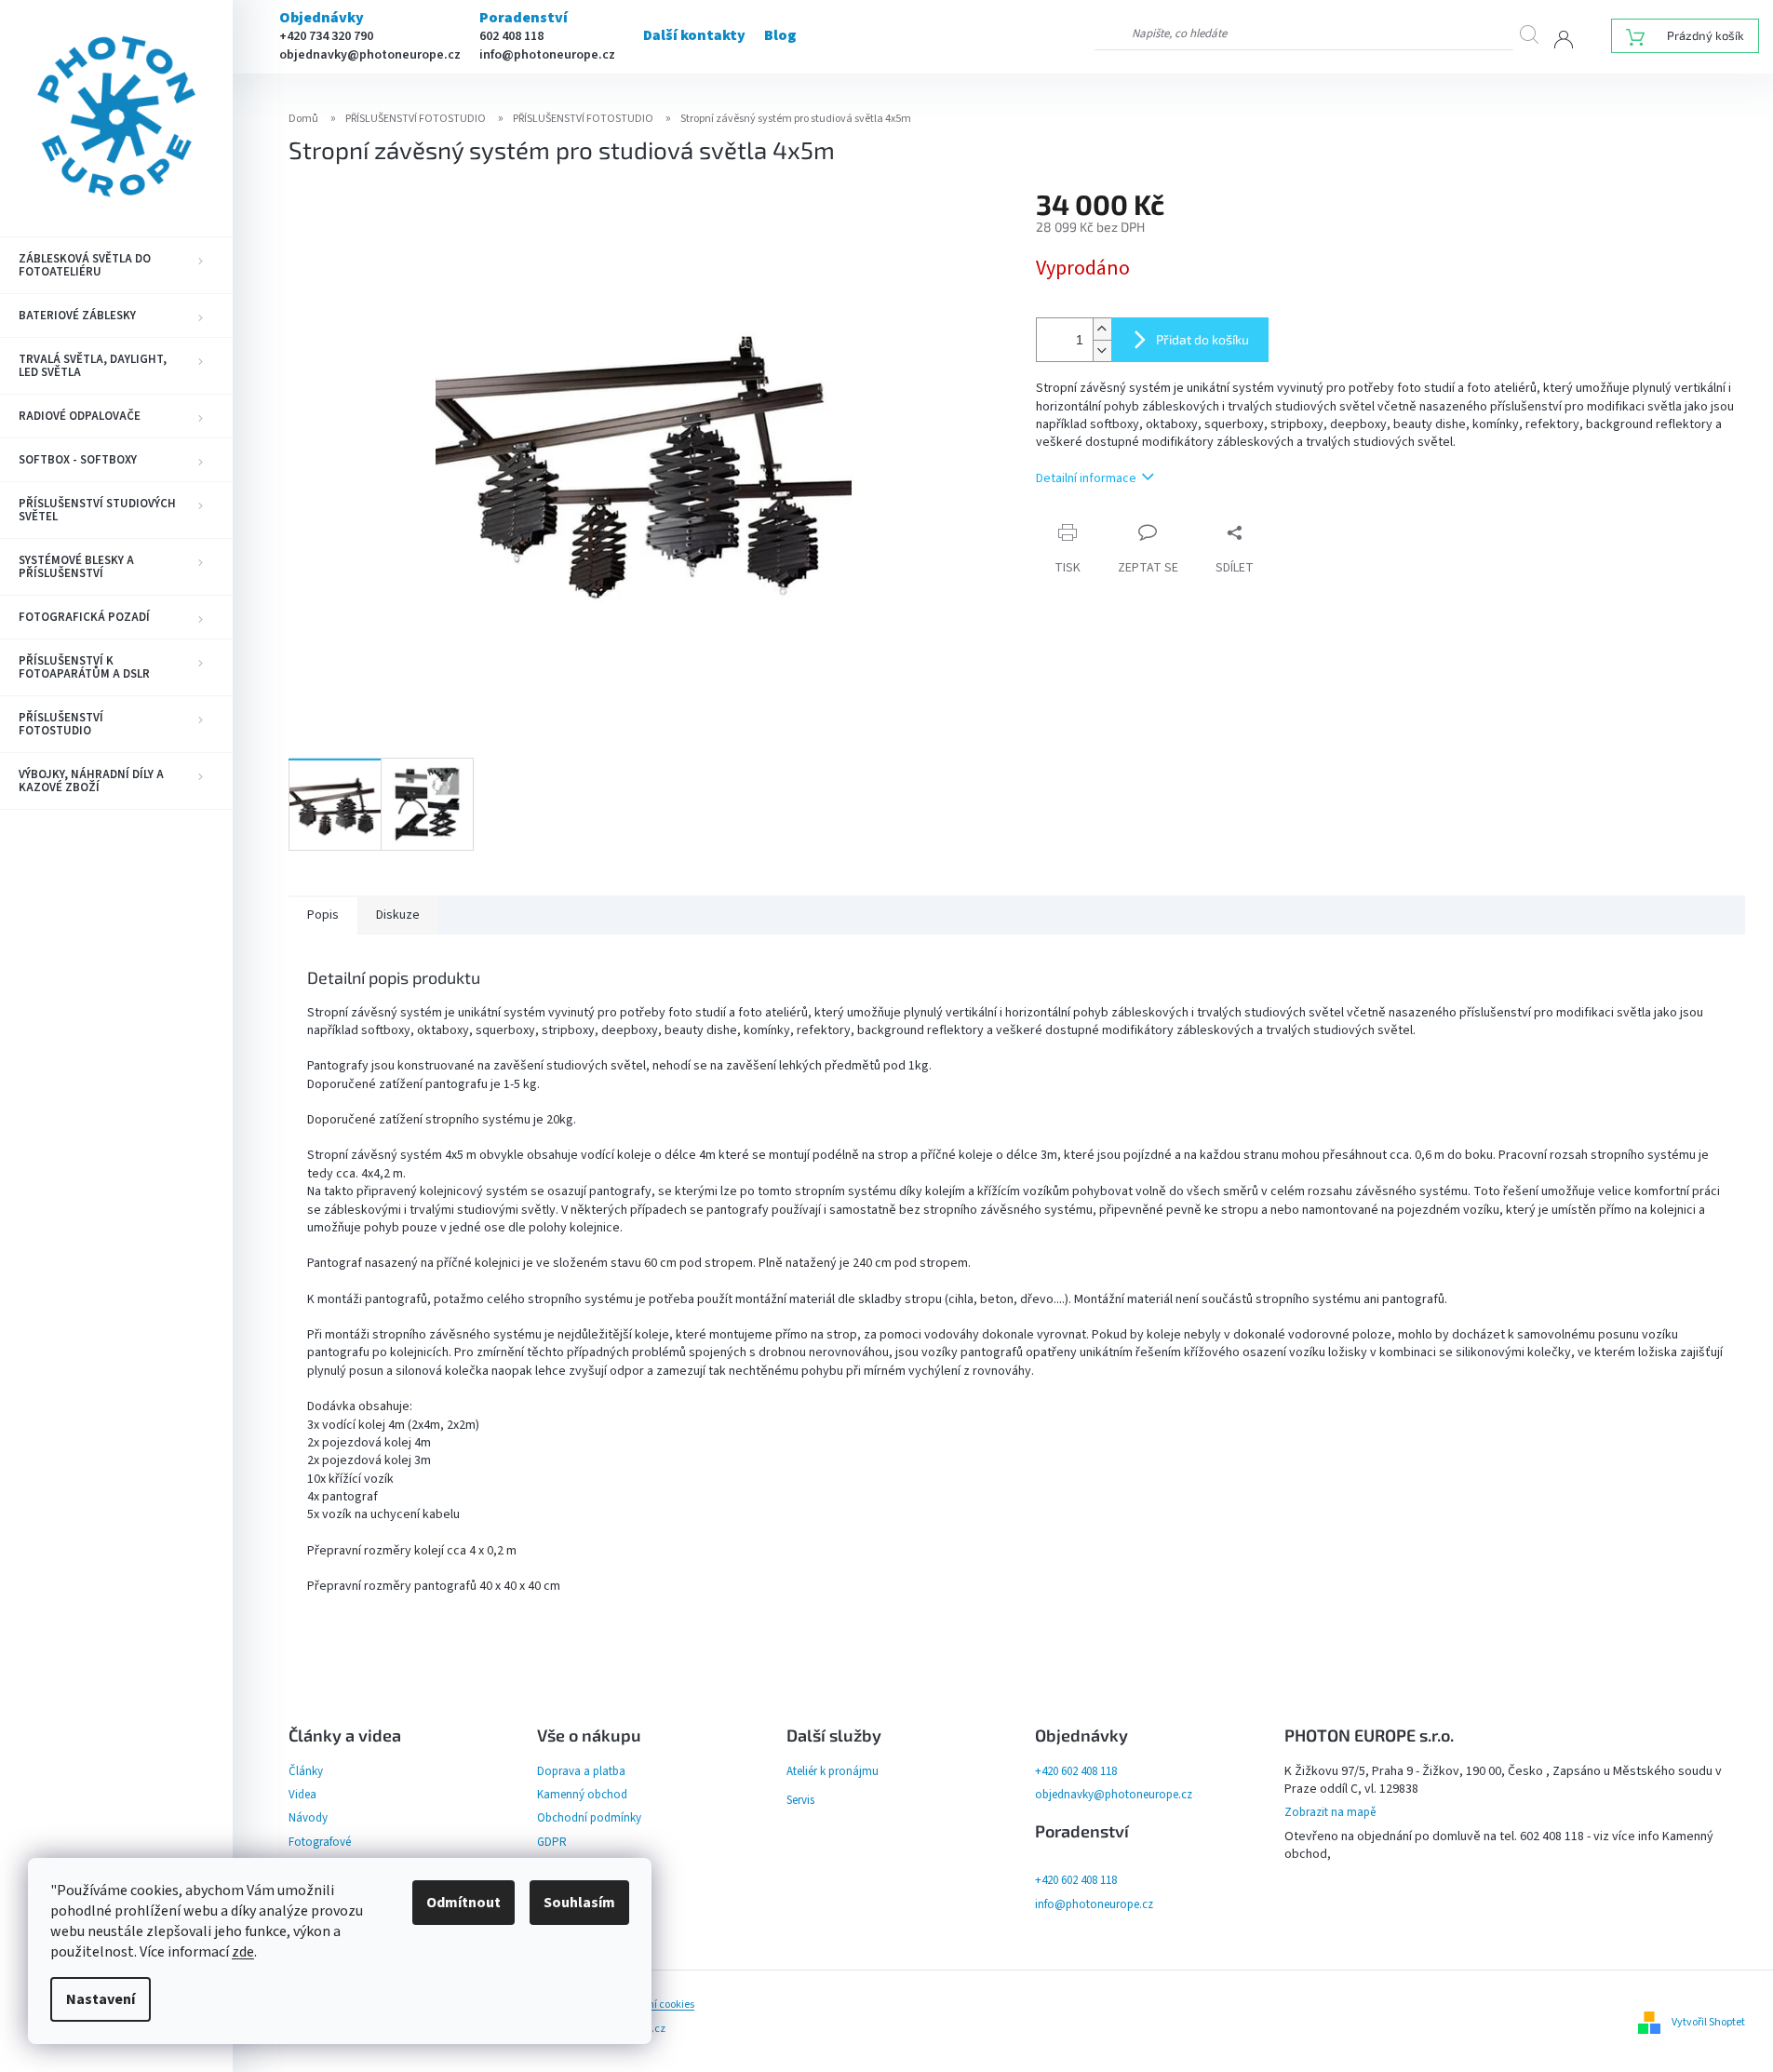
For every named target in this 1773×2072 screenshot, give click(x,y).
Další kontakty (694, 35)
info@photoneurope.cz (547, 55)
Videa (302, 1795)
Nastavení (101, 1999)
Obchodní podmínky (589, 1818)
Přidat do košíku (1202, 339)
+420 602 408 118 (1076, 1771)
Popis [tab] (323, 915)
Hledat (1537, 34)
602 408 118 (511, 36)
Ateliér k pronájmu (833, 1771)
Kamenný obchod (582, 1795)
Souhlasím (579, 1903)
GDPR (552, 1842)
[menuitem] (116, 265)
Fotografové (320, 1842)
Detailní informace (1086, 478)
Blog (780, 35)
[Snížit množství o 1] (1102, 350)
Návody (308, 1818)
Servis (800, 1800)
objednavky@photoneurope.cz (370, 55)
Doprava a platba (581, 1771)
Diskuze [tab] (398, 915)
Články (306, 1771)
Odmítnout (463, 1903)
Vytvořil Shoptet (1708, 2022)
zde (243, 1952)
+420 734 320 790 (326, 36)
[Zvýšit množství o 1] (1102, 329)
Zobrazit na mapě (1330, 1812)
